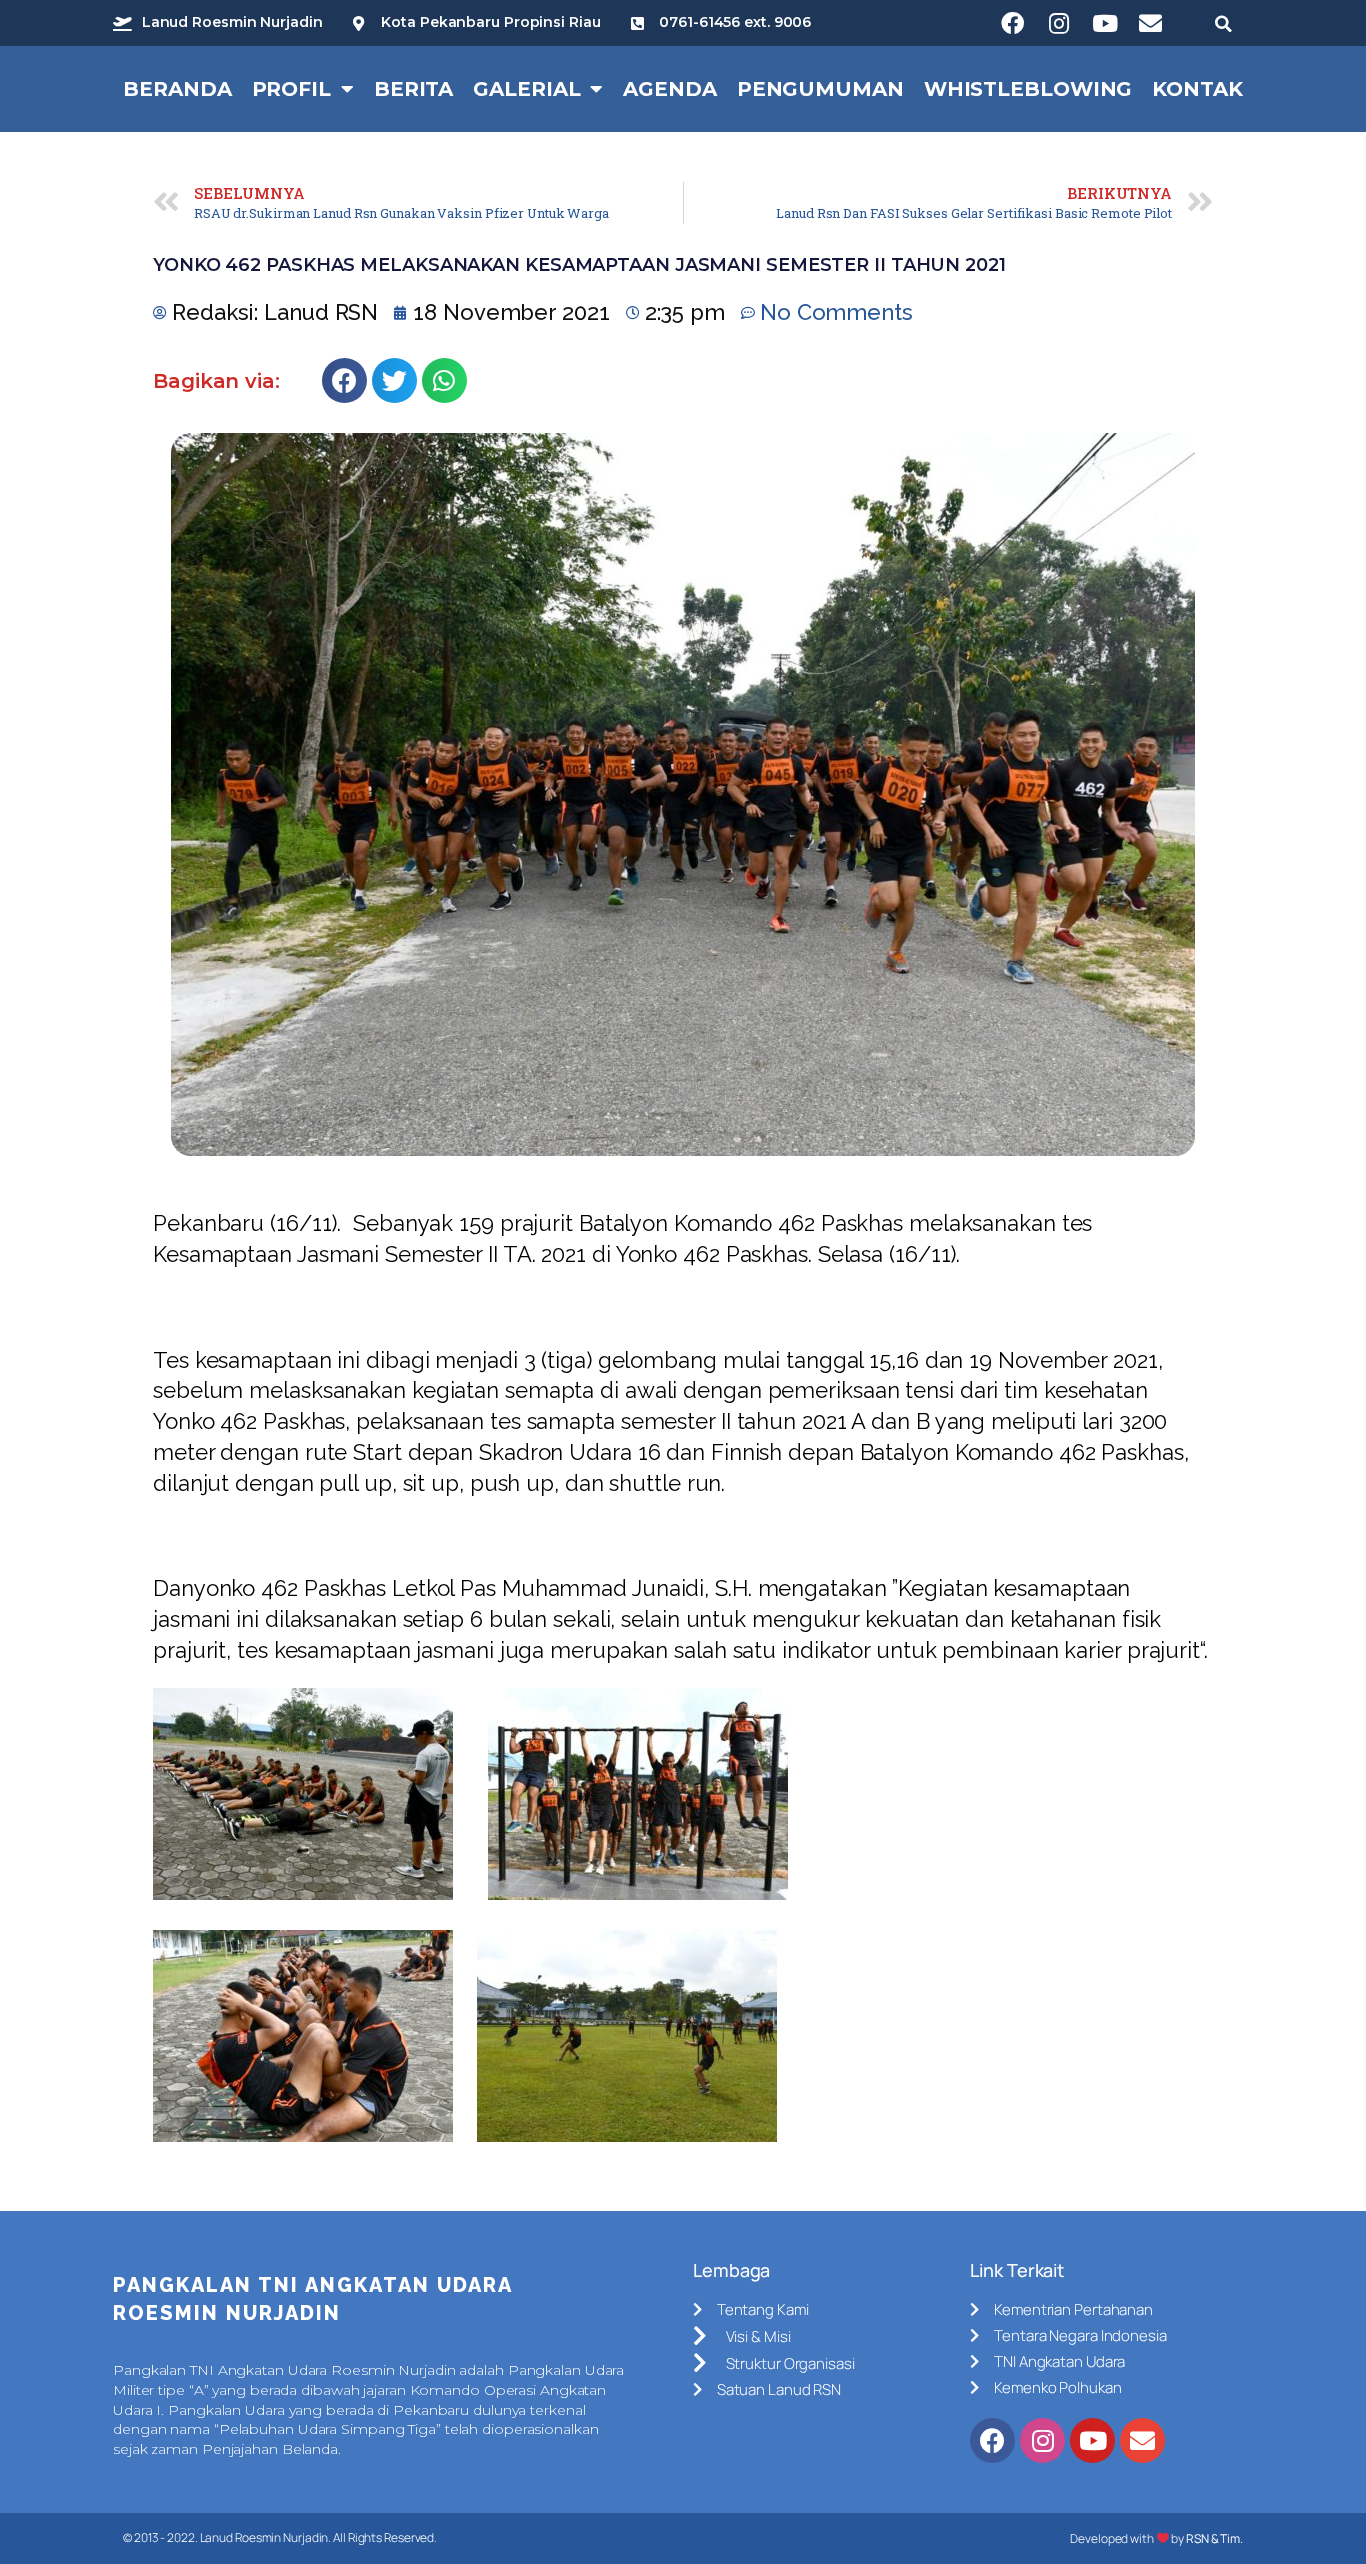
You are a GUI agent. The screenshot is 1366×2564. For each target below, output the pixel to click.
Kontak (1197, 89)
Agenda (669, 89)
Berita (413, 89)
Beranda (177, 89)
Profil (291, 89)
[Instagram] (1059, 23)
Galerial (526, 89)
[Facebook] (1013, 23)
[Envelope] (1151, 23)
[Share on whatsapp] (444, 380)
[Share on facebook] (344, 380)
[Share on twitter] (394, 380)
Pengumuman (820, 89)
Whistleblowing (1028, 89)
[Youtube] (1105, 23)
